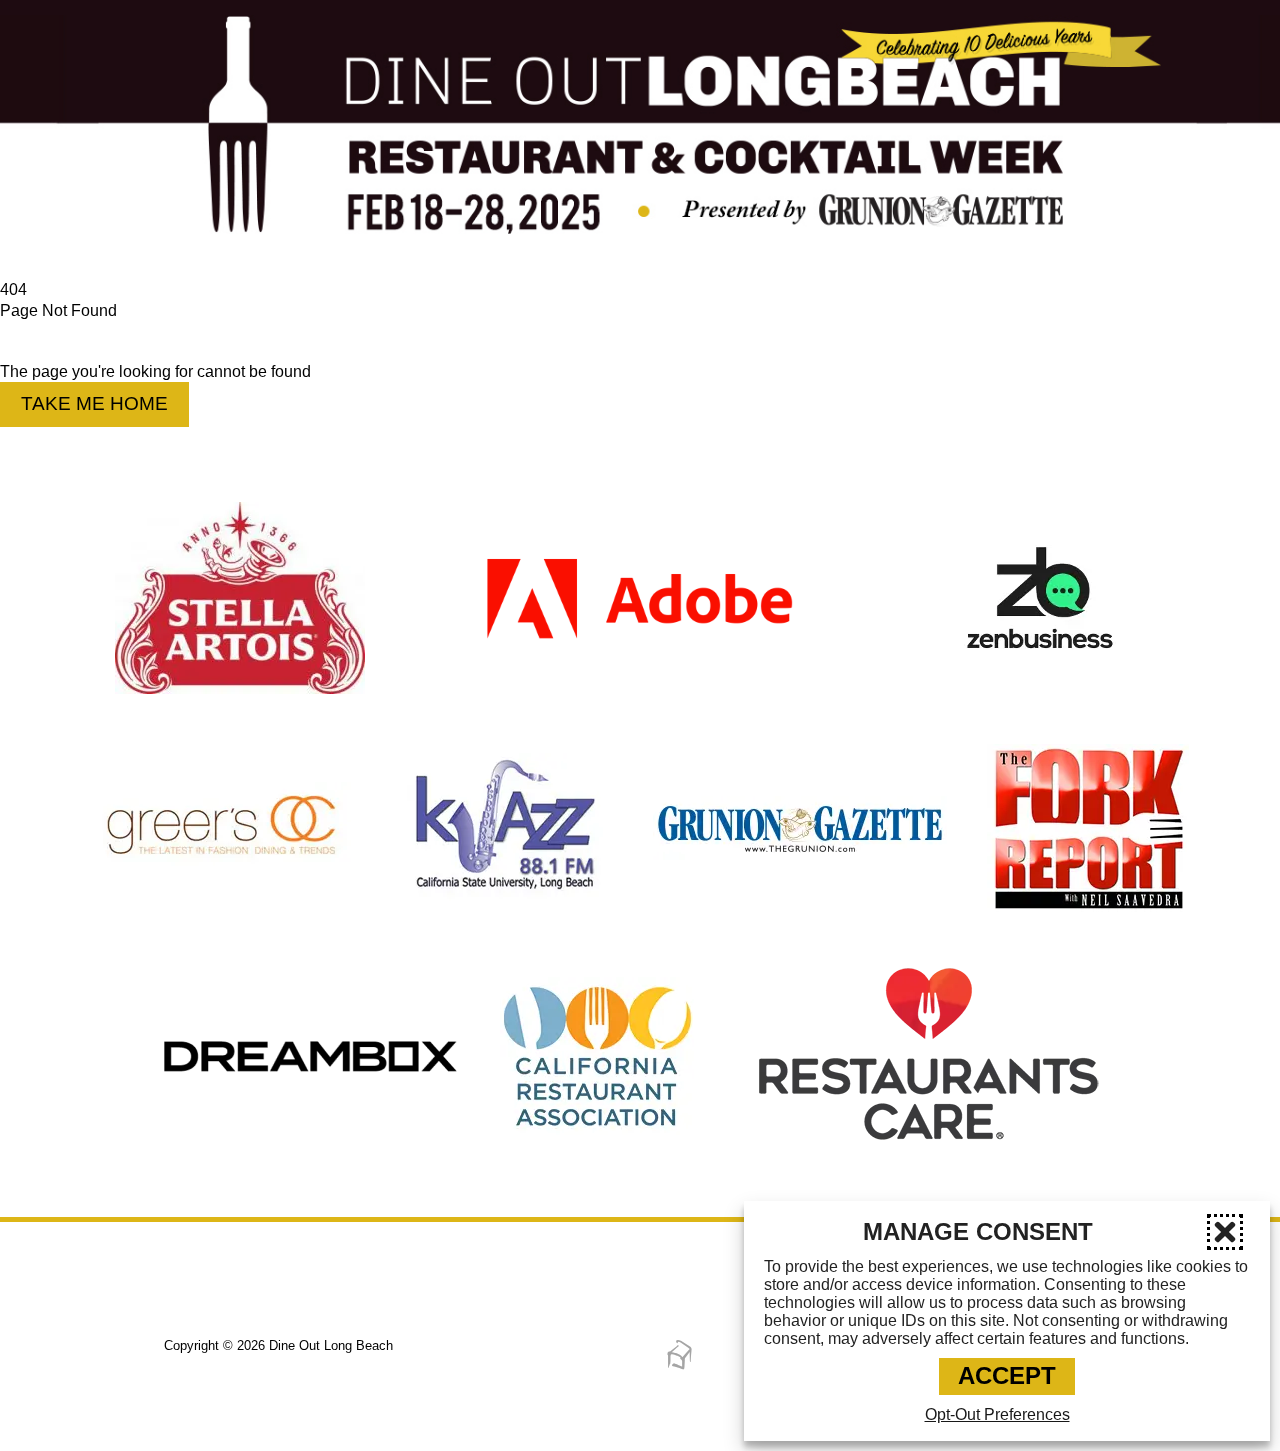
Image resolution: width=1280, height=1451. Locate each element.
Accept (1007, 1375)
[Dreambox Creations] (679, 1366)
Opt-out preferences (997, 1414)
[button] (1225, 1232)
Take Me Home (94, 403)
